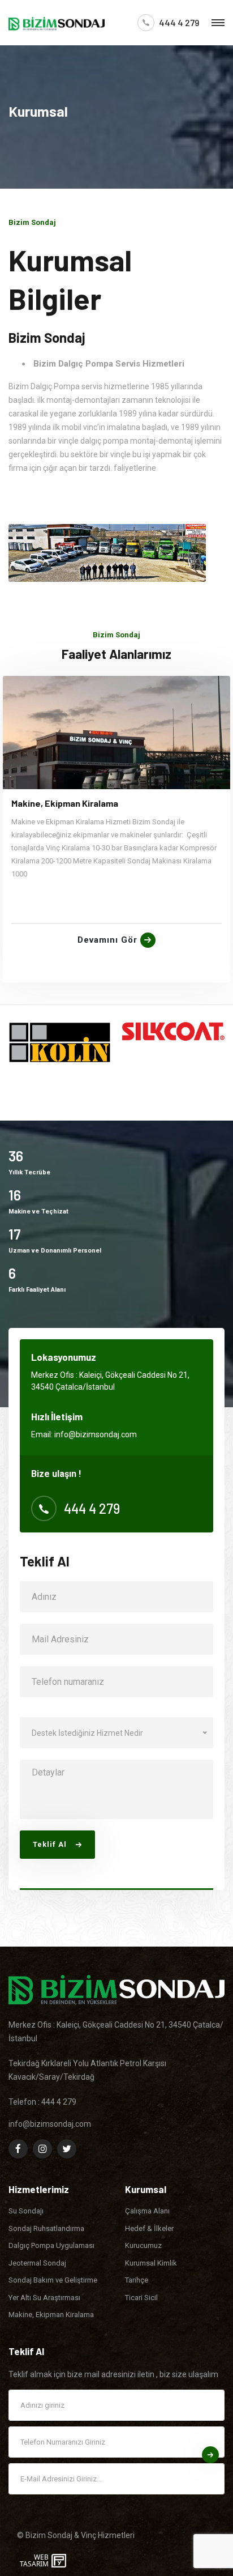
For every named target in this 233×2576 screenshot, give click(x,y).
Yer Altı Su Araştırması (44, 2298)
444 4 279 (179, 23)
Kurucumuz (143, 2245)
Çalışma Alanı (147, 2211)
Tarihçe (137, 2280)
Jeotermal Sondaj (37, 2263)
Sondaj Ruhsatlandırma (46, 2228)
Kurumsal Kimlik (151, 2263)
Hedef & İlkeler (149, 2228)
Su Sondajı (26, 2211)
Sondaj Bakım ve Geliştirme (53, 2280)
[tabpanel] (116, 829)
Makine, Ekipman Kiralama (65, 803)
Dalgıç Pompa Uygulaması (51, 2245)
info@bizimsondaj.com (96, 1434)
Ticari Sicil (141, 2298)
